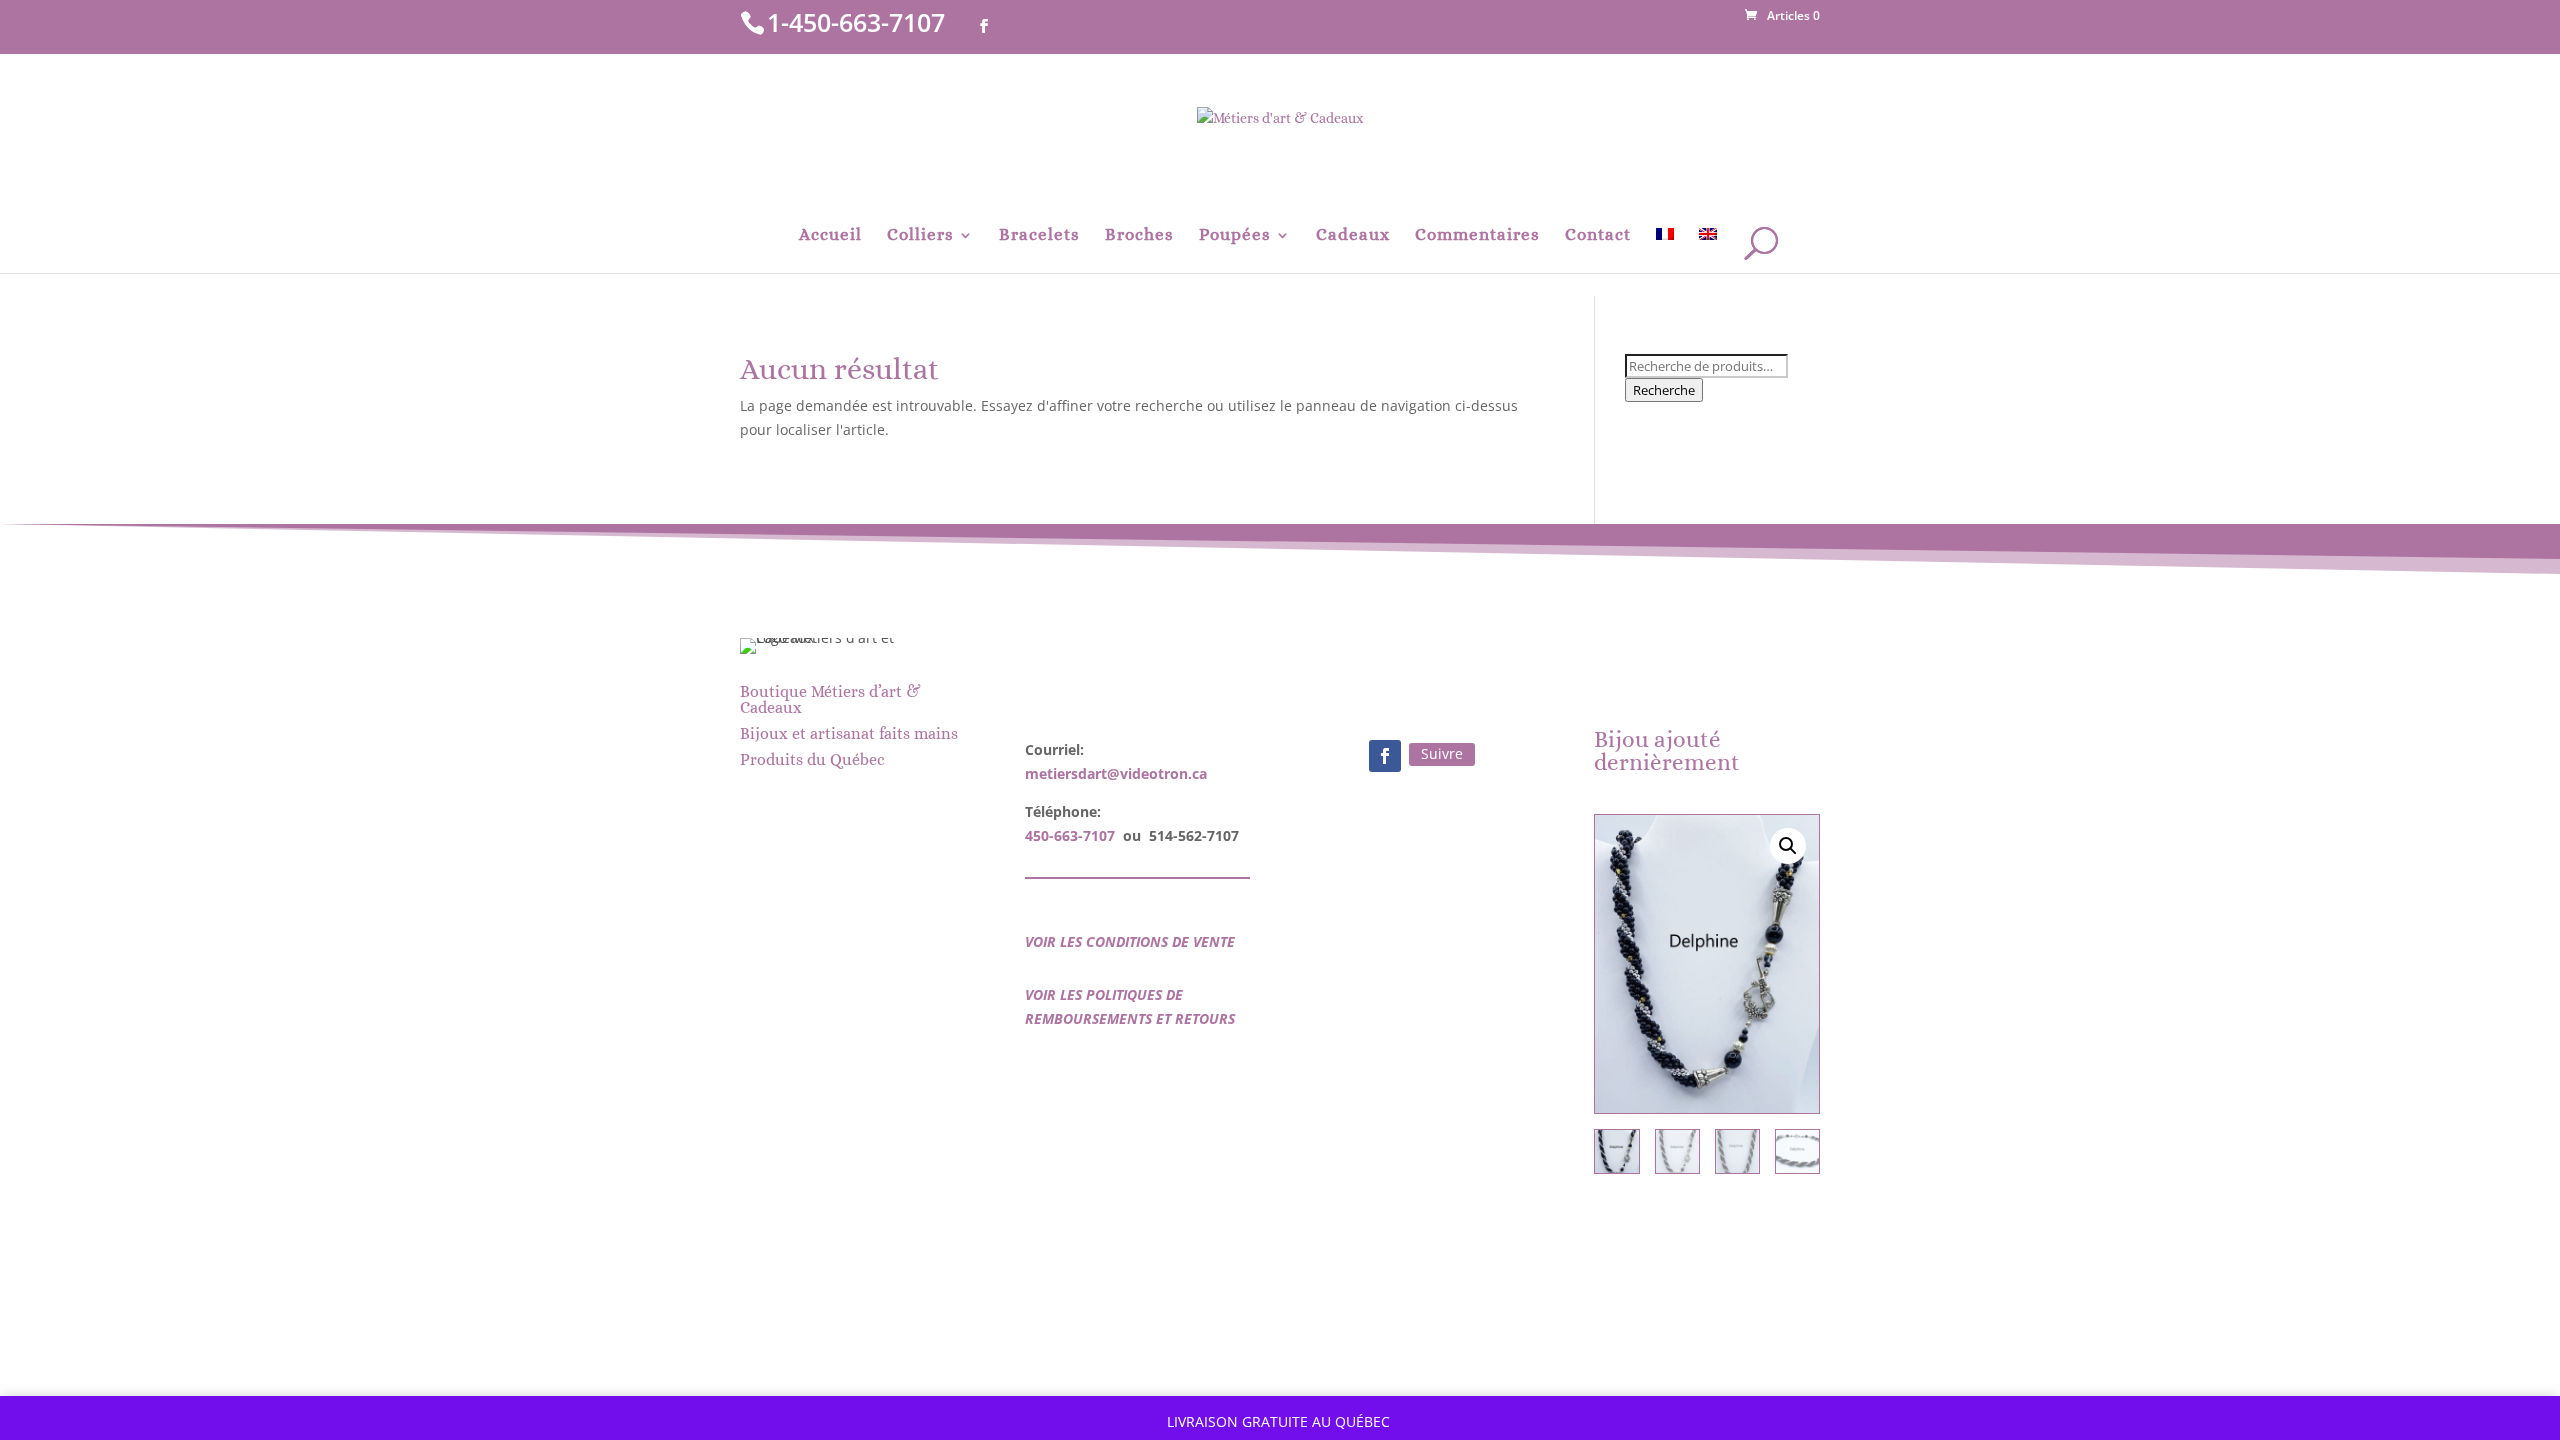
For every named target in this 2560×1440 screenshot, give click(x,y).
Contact (1598, 236)
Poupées (1235, 236)
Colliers (920, 236)
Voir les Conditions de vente (1130, 941)
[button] (1788, 846)
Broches (1139, 236)
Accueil (830, 236)
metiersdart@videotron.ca (1116, 773)
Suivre (1442, 753)
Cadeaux (1353, 236)
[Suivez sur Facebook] (1385, 756)
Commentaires (1477, 236)
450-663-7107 (1070, 835)
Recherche (1664, 390)
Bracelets (1039, 236)
